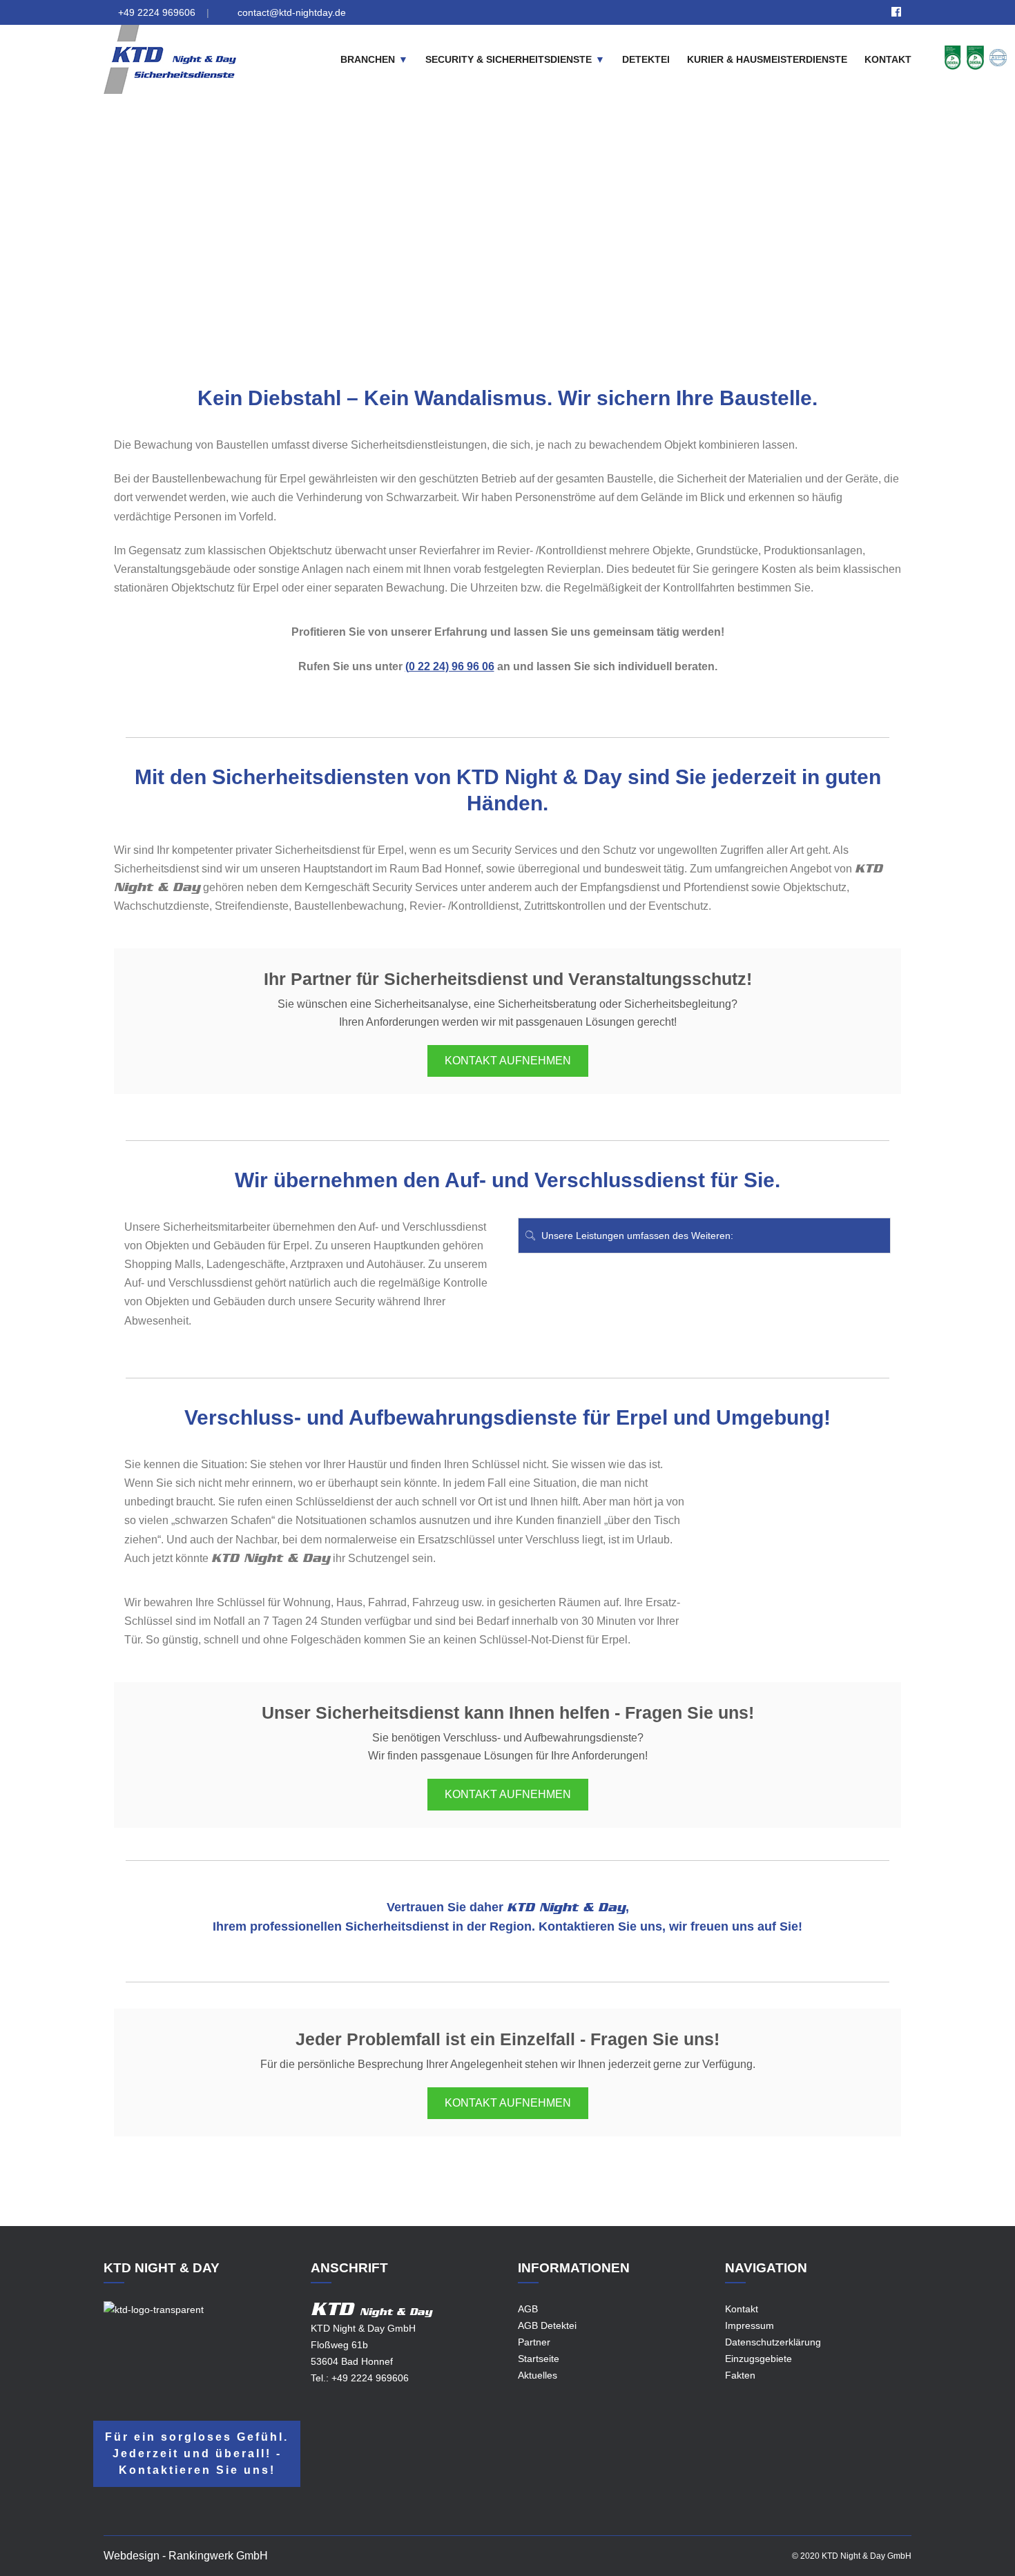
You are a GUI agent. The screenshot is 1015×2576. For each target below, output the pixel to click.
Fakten (740, 2375)
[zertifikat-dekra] (953, 57)
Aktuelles (538, 2375)
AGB (528, 2309)
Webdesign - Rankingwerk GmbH (186, 2556)
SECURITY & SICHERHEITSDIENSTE (509, 59)
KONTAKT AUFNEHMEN (508, 1061)
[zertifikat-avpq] (998, 57)
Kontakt (742, 2309)
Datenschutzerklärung (773, 2342)
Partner (534, 2342)
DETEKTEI (646, 59)
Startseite (539, 2359)
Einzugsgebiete (417, 244)
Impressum (750, 2325)
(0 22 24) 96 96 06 (450, 666)
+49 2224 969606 (157, 12)
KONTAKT (888, 59)
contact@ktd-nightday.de (292, 12)
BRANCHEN (368, 59)
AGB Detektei (547, 2325)
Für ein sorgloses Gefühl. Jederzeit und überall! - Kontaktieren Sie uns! (197, 2453)
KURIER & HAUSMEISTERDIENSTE (767, 59)
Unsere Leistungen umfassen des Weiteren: (636, 1236)
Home (356, 244)
